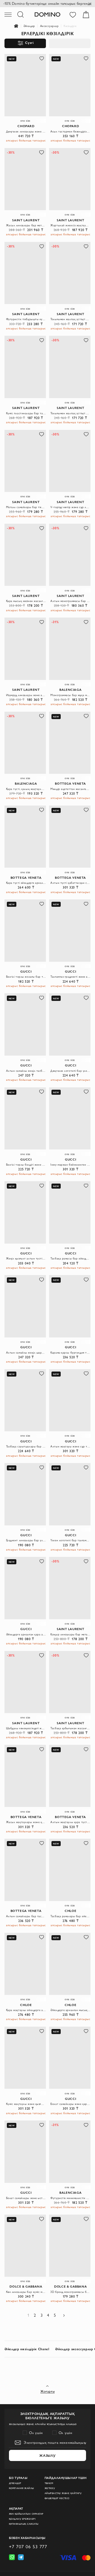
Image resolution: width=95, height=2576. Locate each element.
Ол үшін (36, 2433)
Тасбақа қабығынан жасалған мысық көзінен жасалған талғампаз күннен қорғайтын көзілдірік (70, 1728)
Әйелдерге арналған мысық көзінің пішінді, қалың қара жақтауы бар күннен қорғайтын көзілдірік (70, 2010)
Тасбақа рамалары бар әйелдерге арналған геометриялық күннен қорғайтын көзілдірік (70, 1916)
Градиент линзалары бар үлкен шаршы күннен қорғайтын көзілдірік (26, 1540)
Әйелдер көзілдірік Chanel (27, 2349)
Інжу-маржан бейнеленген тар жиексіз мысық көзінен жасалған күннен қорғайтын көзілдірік (70, 1165)
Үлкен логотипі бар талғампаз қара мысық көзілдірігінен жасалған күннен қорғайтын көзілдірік (70, 1540)
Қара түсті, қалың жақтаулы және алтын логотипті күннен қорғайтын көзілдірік (26, 789)
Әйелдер (29, 26)
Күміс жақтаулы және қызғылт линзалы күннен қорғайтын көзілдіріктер (26, 2104)
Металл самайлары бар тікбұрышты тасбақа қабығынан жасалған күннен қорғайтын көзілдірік (26, 507)
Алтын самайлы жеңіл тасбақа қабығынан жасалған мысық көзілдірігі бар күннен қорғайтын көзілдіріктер (26, 1071)
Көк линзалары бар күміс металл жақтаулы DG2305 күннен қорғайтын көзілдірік (26, 2292)
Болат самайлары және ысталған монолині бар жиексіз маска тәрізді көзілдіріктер (26, 2198)
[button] (42, 59)
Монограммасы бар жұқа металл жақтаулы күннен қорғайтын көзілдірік (70, 695)
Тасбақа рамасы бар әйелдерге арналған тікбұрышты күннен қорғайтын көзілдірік (70, 1258)
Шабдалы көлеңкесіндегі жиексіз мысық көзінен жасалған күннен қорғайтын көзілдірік (26, 1728)
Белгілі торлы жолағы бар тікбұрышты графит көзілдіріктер (26, 977)
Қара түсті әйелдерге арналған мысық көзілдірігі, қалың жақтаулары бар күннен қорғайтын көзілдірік (26, 883)
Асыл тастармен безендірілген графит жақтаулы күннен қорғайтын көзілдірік (70, 131)
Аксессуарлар (49, 26)
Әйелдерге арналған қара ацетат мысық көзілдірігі (26, 1634)
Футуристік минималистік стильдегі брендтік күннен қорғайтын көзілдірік (70, 2198)
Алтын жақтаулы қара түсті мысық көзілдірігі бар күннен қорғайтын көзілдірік (70, 1822)
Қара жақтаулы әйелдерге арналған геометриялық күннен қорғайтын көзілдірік (26, 2010)
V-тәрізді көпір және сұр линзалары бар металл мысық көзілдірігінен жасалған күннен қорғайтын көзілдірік (70, 507)
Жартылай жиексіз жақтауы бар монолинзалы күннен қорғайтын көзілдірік (70, 225)
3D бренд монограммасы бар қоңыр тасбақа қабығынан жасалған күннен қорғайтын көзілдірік (70, 2292)
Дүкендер (15, 2483)
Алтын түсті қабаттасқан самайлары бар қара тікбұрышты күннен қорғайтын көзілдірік (70, 883)
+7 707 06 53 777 (28, 2547)
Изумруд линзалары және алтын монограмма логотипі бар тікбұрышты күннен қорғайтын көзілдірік (26, 695)
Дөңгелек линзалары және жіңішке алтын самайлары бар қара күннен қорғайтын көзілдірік (26, 131)
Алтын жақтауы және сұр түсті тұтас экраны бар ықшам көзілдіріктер (70, 1446)
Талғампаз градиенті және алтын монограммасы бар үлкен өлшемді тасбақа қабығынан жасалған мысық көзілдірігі (70, 977)
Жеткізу (50, 2488)
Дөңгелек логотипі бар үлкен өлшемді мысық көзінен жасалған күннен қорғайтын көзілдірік (70, 1071)
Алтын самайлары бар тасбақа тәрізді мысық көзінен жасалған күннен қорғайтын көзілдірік (26, 1916)
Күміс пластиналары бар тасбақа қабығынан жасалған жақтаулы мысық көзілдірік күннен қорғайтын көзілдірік (26, 413)
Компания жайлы (22, 2488)
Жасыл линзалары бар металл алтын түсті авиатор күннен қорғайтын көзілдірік (26, 225)
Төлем (49, 2483)
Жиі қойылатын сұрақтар (26, 2514)
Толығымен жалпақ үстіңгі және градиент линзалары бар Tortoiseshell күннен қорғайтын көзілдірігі (70, 319)
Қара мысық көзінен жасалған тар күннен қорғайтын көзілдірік (26, 601)
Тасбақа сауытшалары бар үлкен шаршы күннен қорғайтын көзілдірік (26, 1446)
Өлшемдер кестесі (57, 2498)
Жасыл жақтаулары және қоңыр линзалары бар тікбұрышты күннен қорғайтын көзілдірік (26, 1822)
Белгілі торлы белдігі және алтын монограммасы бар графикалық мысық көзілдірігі (26, 1165)
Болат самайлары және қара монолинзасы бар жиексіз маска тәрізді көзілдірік (70, 2104)
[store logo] (47, 14)
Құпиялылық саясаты (24, 2524)
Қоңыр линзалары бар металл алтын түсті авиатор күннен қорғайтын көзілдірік (70, 1634)
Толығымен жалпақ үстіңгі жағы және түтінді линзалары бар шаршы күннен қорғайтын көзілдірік (70, 413)
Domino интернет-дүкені (19, 26)
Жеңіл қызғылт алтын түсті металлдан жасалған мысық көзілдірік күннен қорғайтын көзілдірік (26, 1258)
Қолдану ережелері (22, 2519)
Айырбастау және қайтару (63, 2493)
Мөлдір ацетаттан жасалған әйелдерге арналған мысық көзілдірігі (70, 789)
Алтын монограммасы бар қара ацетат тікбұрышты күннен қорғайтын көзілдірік (70, 601)
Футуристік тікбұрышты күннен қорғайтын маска (26, 319)
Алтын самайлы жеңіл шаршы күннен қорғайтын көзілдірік (26, 1353)
